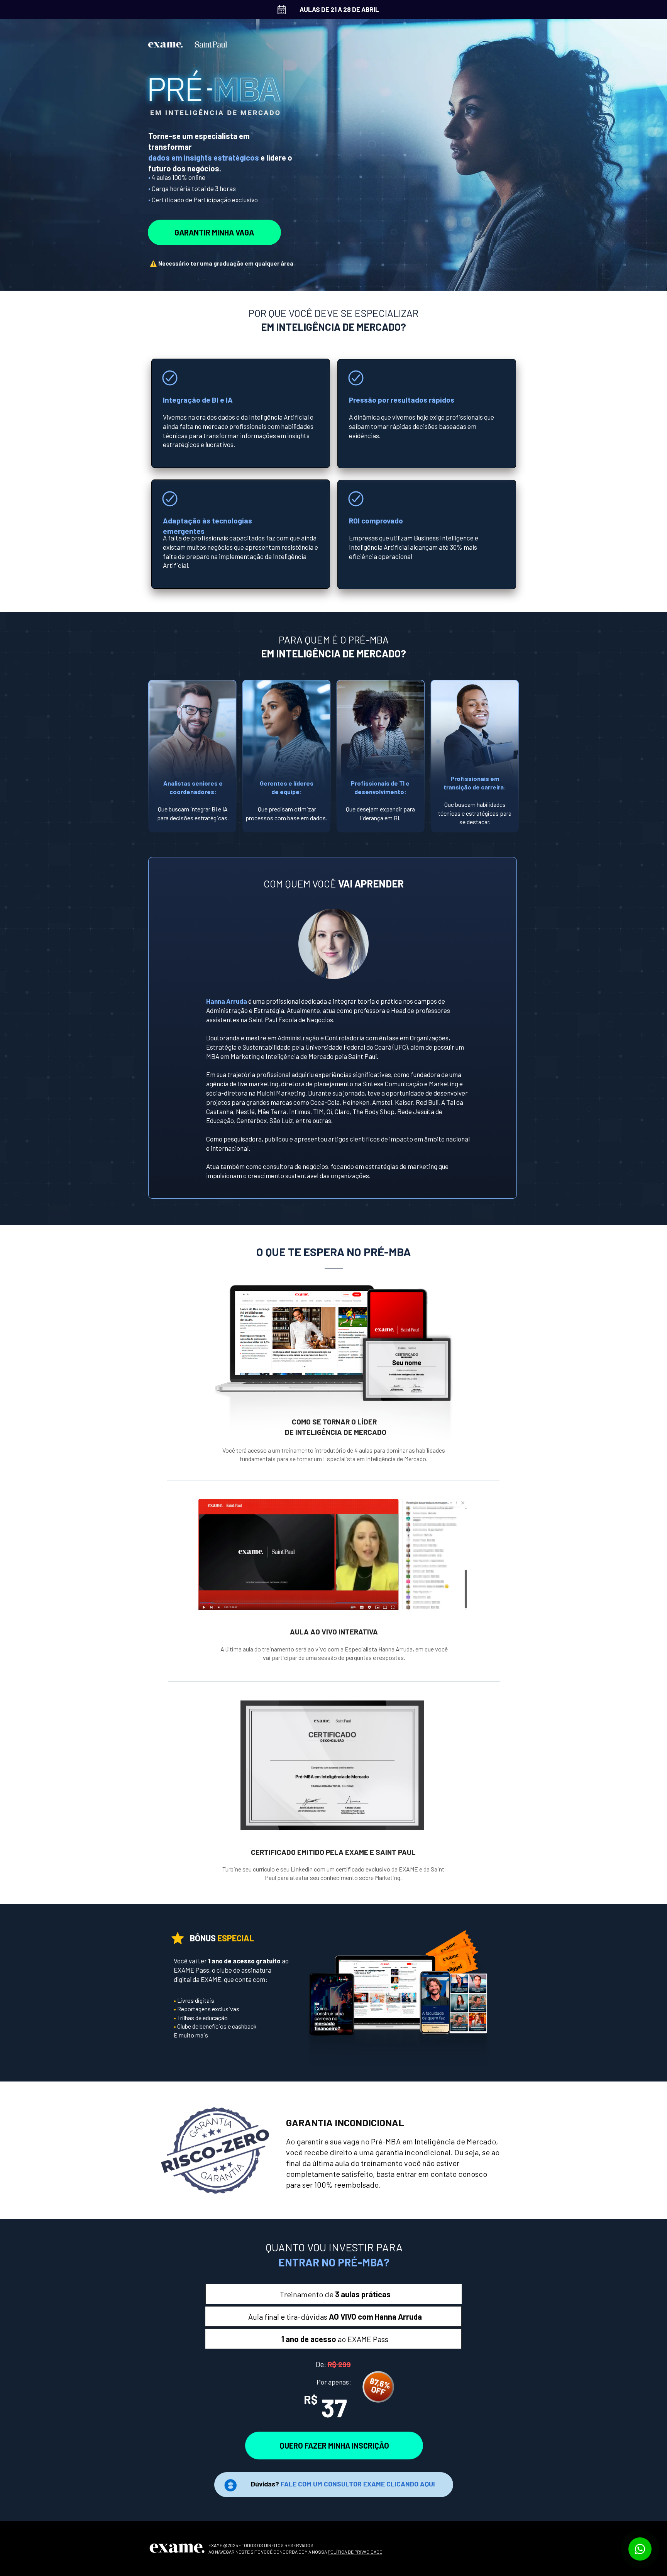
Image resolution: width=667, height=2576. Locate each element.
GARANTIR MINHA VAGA (214, 232)
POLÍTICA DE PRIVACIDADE (355, 2552)
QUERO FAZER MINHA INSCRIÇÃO (334, 2446)
